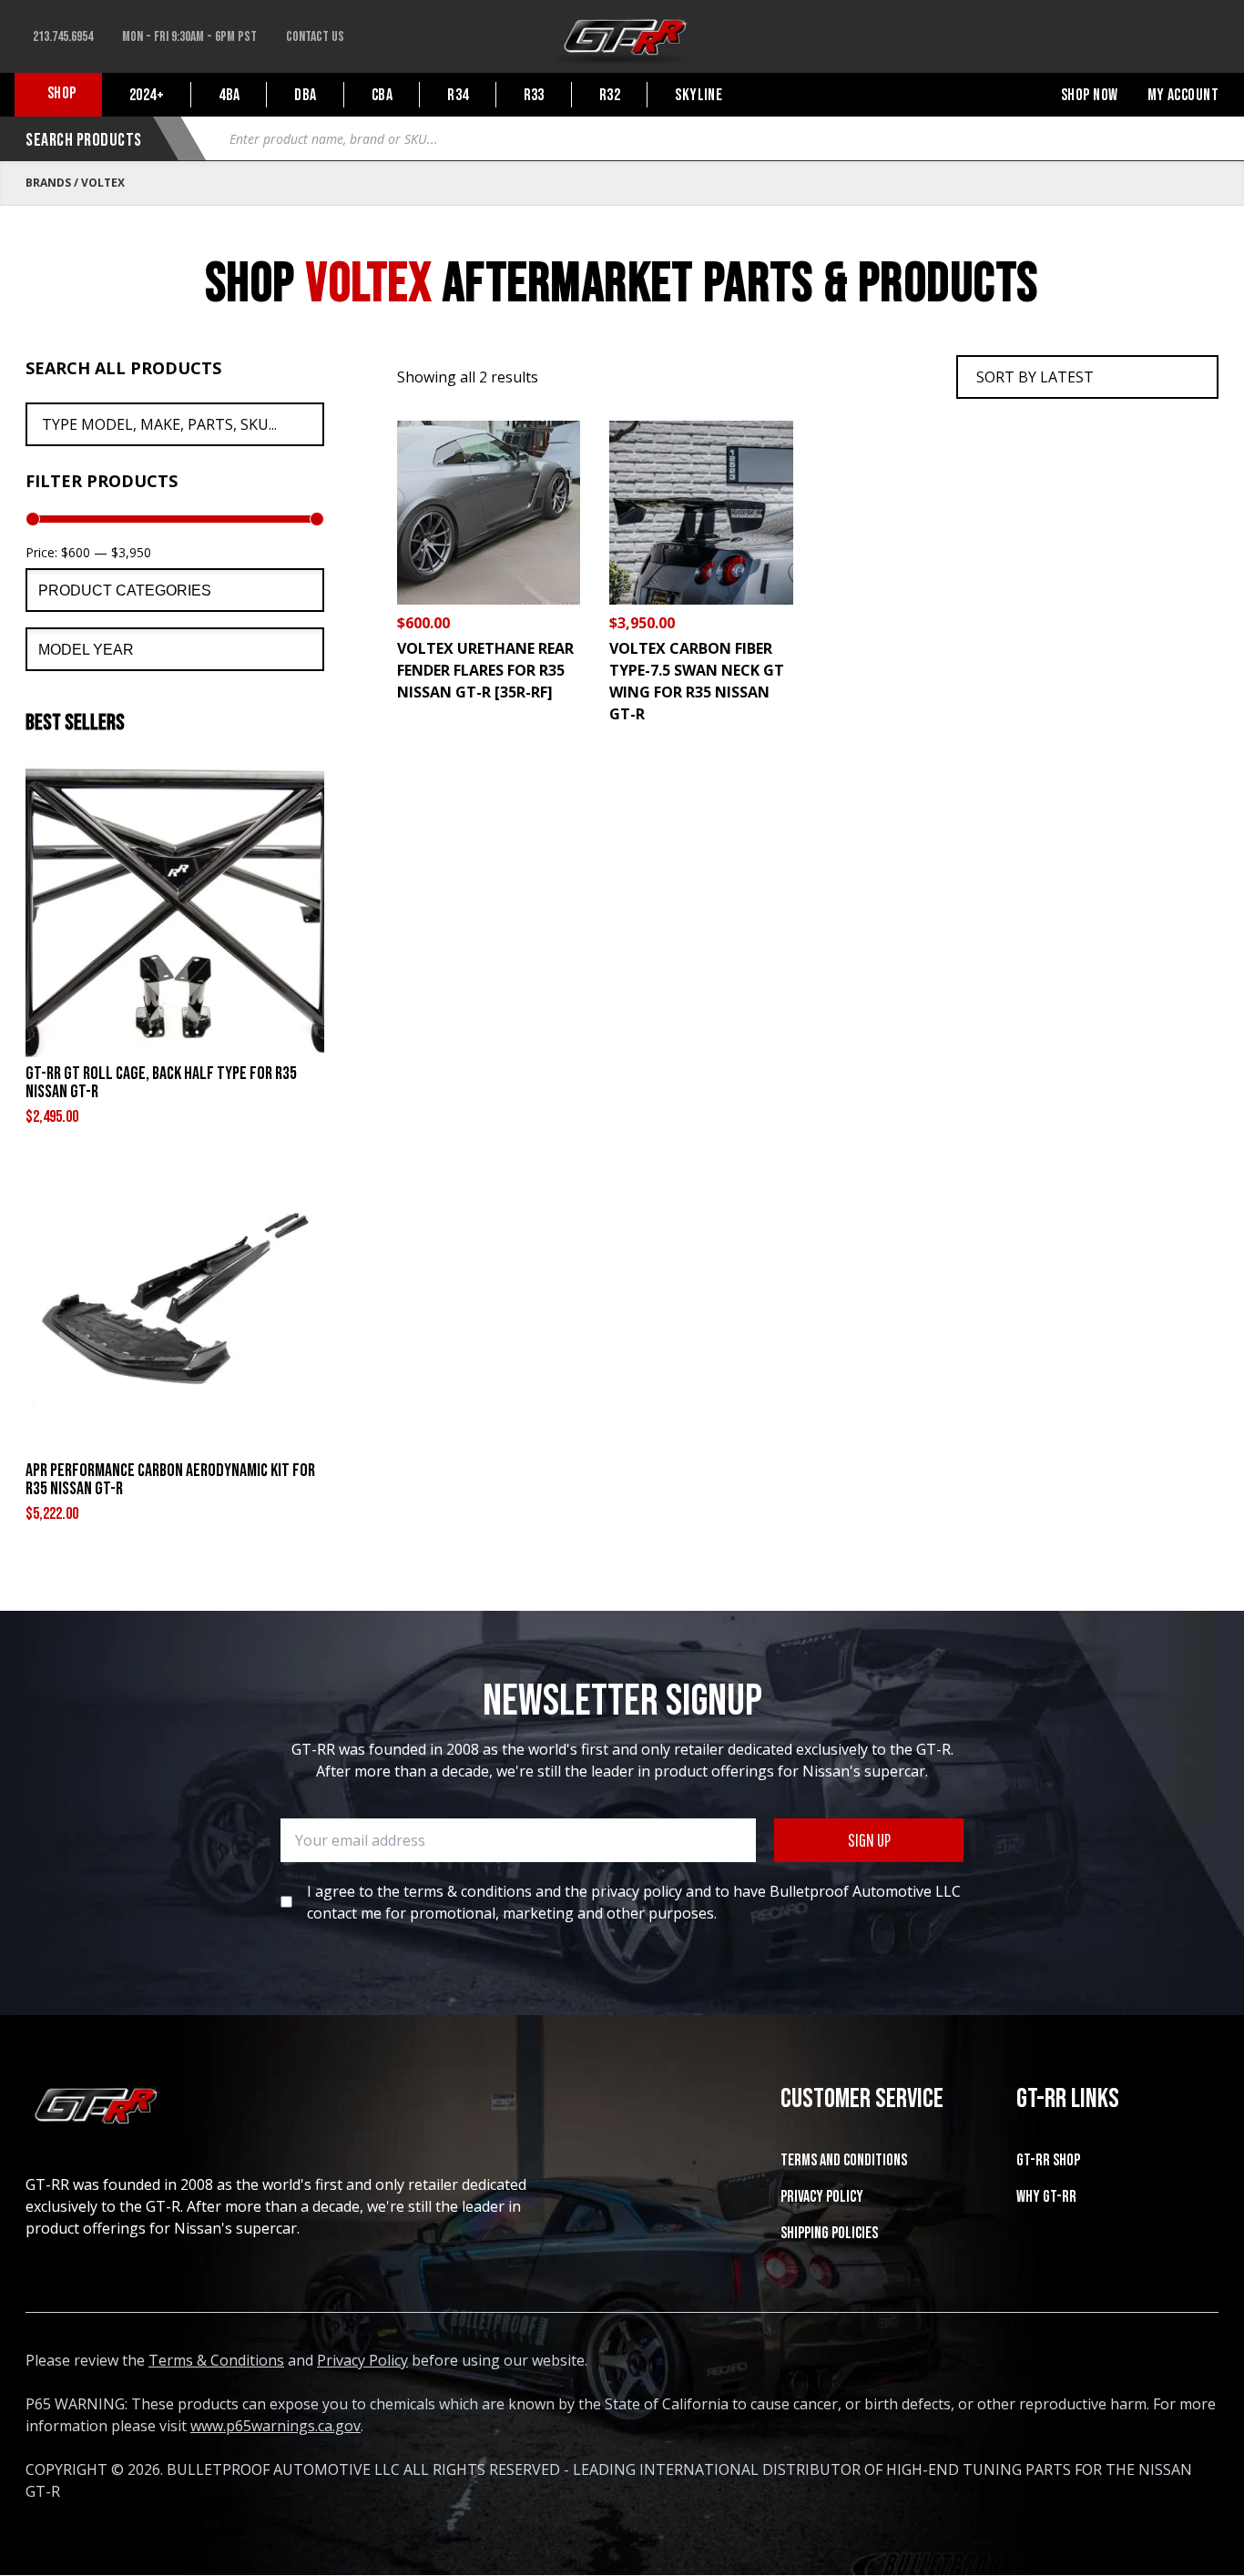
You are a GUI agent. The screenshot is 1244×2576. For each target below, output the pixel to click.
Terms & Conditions (216, 2360)
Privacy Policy (822, 2197)
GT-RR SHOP (1048, 2160)
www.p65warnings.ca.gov (275, 2426)
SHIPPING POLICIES (829, 2233)
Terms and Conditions (844, 2160)
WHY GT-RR (1046, 2197)
